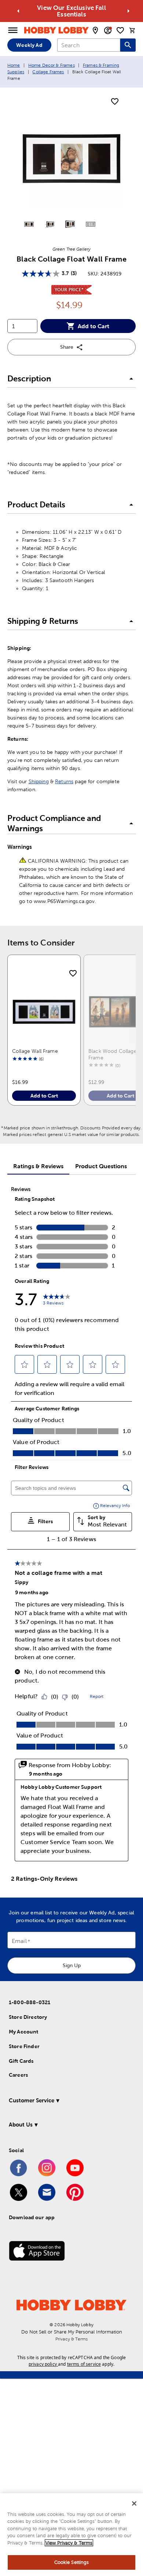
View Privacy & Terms (69, 2543)
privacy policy (43, 2364)
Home (14, 65)
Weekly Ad (29, 45)
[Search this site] (128, 45)
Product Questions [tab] (101, 1166)
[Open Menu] (13, 30)
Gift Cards (21, 2061)
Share (67, 347)
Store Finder (24, 2046)
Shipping (39, 781)
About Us (21, 2125)
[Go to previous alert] (18, 11)
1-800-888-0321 (30, 2002)
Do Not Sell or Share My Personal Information (72, 2332)
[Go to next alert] (128, 11)
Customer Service (32, 2100)
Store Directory (28, 2017)
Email (19, 1941)
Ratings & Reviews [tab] (38, 1166)
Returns (64, 781)
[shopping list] (120, 30)
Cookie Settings (72, 2562)
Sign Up (72, 1965)
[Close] (134, 2503)
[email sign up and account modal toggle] (108, 30)
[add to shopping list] (115, 102)
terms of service (84, 2364)
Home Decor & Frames (52, 65)
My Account (24, 2032)
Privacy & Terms (71, 2339)
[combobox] (89, 45)
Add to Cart (93, 326)
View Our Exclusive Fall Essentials (71, 11)
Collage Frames (48, 72)
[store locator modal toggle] (95, 30)
